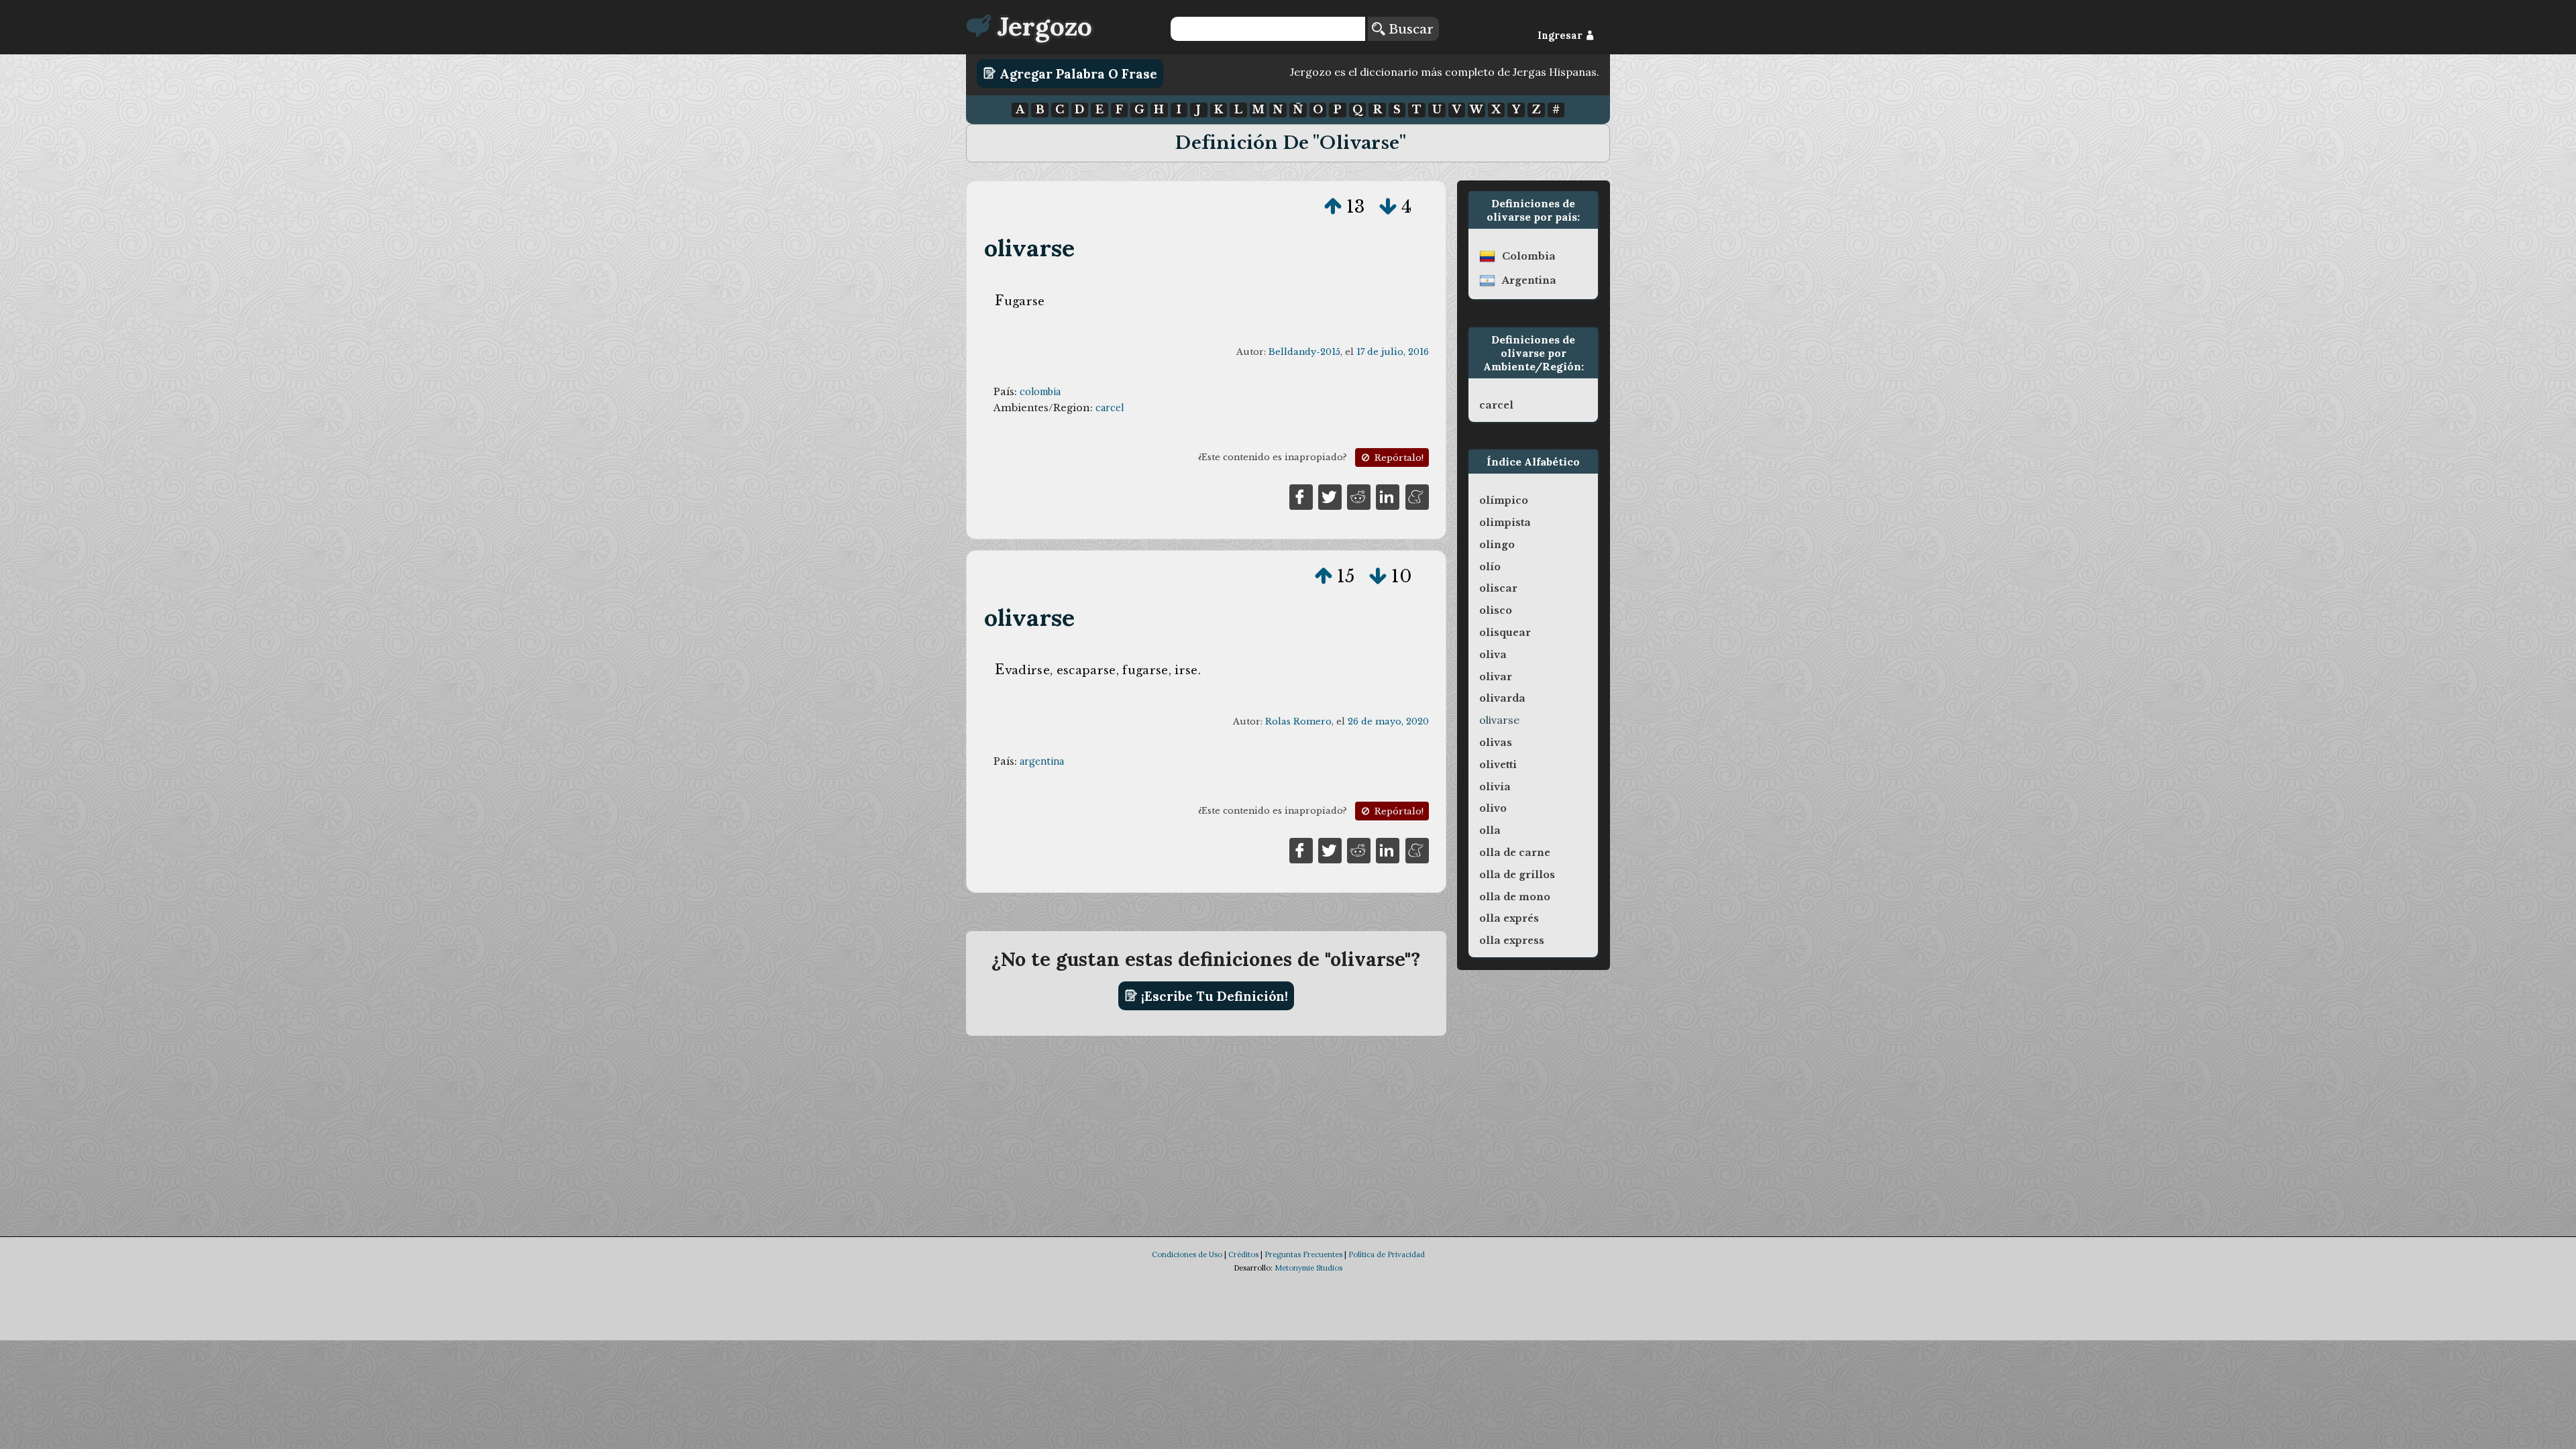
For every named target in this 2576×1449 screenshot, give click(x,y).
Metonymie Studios (1308, 1268)
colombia (1040, 392)
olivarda (1502, 698)
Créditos (1243, 1254)
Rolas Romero (1298, 721)
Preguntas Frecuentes (1303, 1254)
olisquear (1505, 633)
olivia (1495, 787)
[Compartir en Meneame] (1417, 496)
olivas (1496, 743)
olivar (1496, 677)
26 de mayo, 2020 (1388, 721)
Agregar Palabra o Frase (1077, 73)
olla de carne (1515, 853)
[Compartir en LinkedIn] (1388, 496)
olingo (1497, 545)
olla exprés (1509, 918)
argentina (1042, 761)
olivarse (1030, 248)
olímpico (1504, 500)
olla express (1512, 941)
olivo (1493, 808)
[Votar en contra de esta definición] (1388, 207)
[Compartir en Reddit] (1359, 496)
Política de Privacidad (1387, 1254)
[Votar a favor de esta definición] (1333, 207)
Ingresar (1561, 36)
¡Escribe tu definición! (1213, 996)
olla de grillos (1517, 875)
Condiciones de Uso (1187, 1254)
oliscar (1498, 588)
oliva (1493, 655)
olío (1490, 567)
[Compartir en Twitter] (1330, 496)
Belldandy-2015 (1304, 352)
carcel (1110, 408)
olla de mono (1515, 897)
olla (1490, 830)
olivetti (1498, 765)
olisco (1496, 610)
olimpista (1505, 523)
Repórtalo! (1398, 458)
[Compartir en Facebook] (1301, 496)
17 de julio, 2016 (1393, 352)
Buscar (1409, 29)
